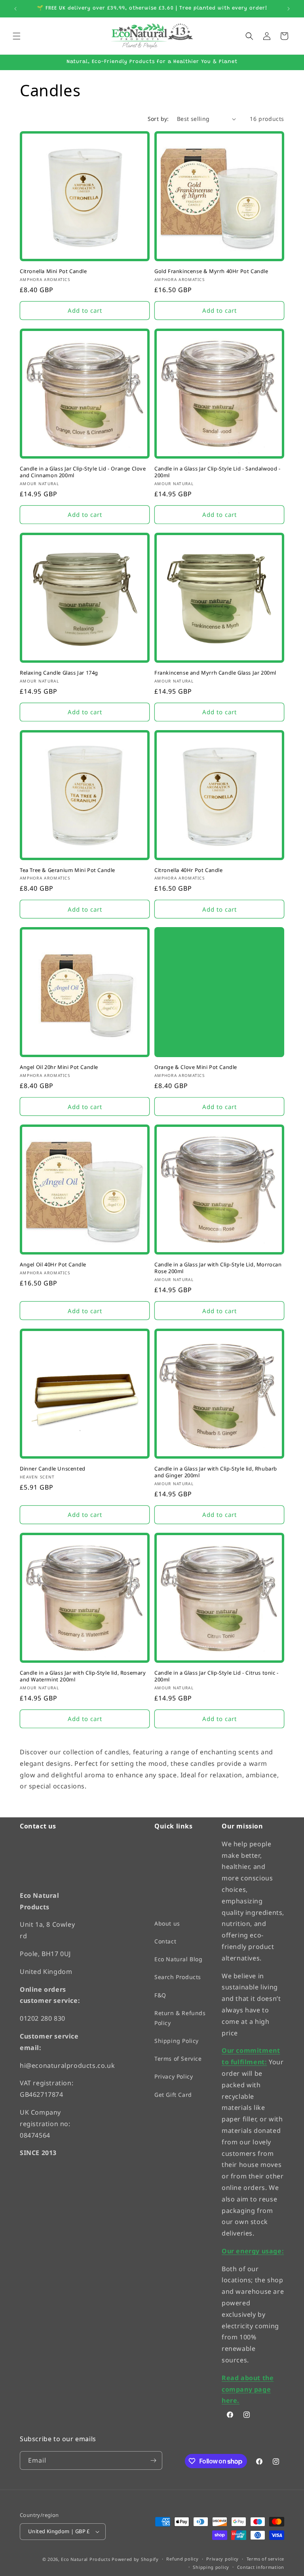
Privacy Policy (174, 2076)
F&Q (160, 1995)
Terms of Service (178, 2059)
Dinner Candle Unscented (53, 1469)
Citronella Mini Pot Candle (53, 271)
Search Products (178, 1977)
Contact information (261, 2567)
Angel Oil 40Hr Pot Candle (53, 1265)
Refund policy (182, 2559)
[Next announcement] (289, 9)
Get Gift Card (173, 2095)
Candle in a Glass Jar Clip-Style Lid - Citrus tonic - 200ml (217, 1676)
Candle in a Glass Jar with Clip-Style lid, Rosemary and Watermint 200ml (83, 1676)
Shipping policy (211, 2567)
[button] (17, 36)
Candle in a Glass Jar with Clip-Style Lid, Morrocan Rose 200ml (218, 1268)
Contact (165, 1941)
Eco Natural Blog (179, 1959)
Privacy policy (222, 2559)
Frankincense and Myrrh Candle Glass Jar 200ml (215, 673)
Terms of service (265, 2559)
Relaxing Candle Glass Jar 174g (59, 673)
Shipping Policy (177, 2041)
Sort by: (158, 119)
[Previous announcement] (15, 9)
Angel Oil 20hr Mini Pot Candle (59, 1067)
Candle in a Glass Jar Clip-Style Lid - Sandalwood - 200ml (218, 472)
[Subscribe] (153, 2460)
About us (167, 1923)
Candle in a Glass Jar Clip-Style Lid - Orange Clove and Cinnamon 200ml (83, 472)
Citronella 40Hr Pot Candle (189, 870)
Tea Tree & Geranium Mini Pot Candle (67, 870)
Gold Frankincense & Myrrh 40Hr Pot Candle (211, 271)
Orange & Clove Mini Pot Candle (196, 1067)
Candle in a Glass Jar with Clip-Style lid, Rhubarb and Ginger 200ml (216, 1472)
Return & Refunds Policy (180, 2018)
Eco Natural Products (85, 2559)
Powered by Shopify (135, 2559)
